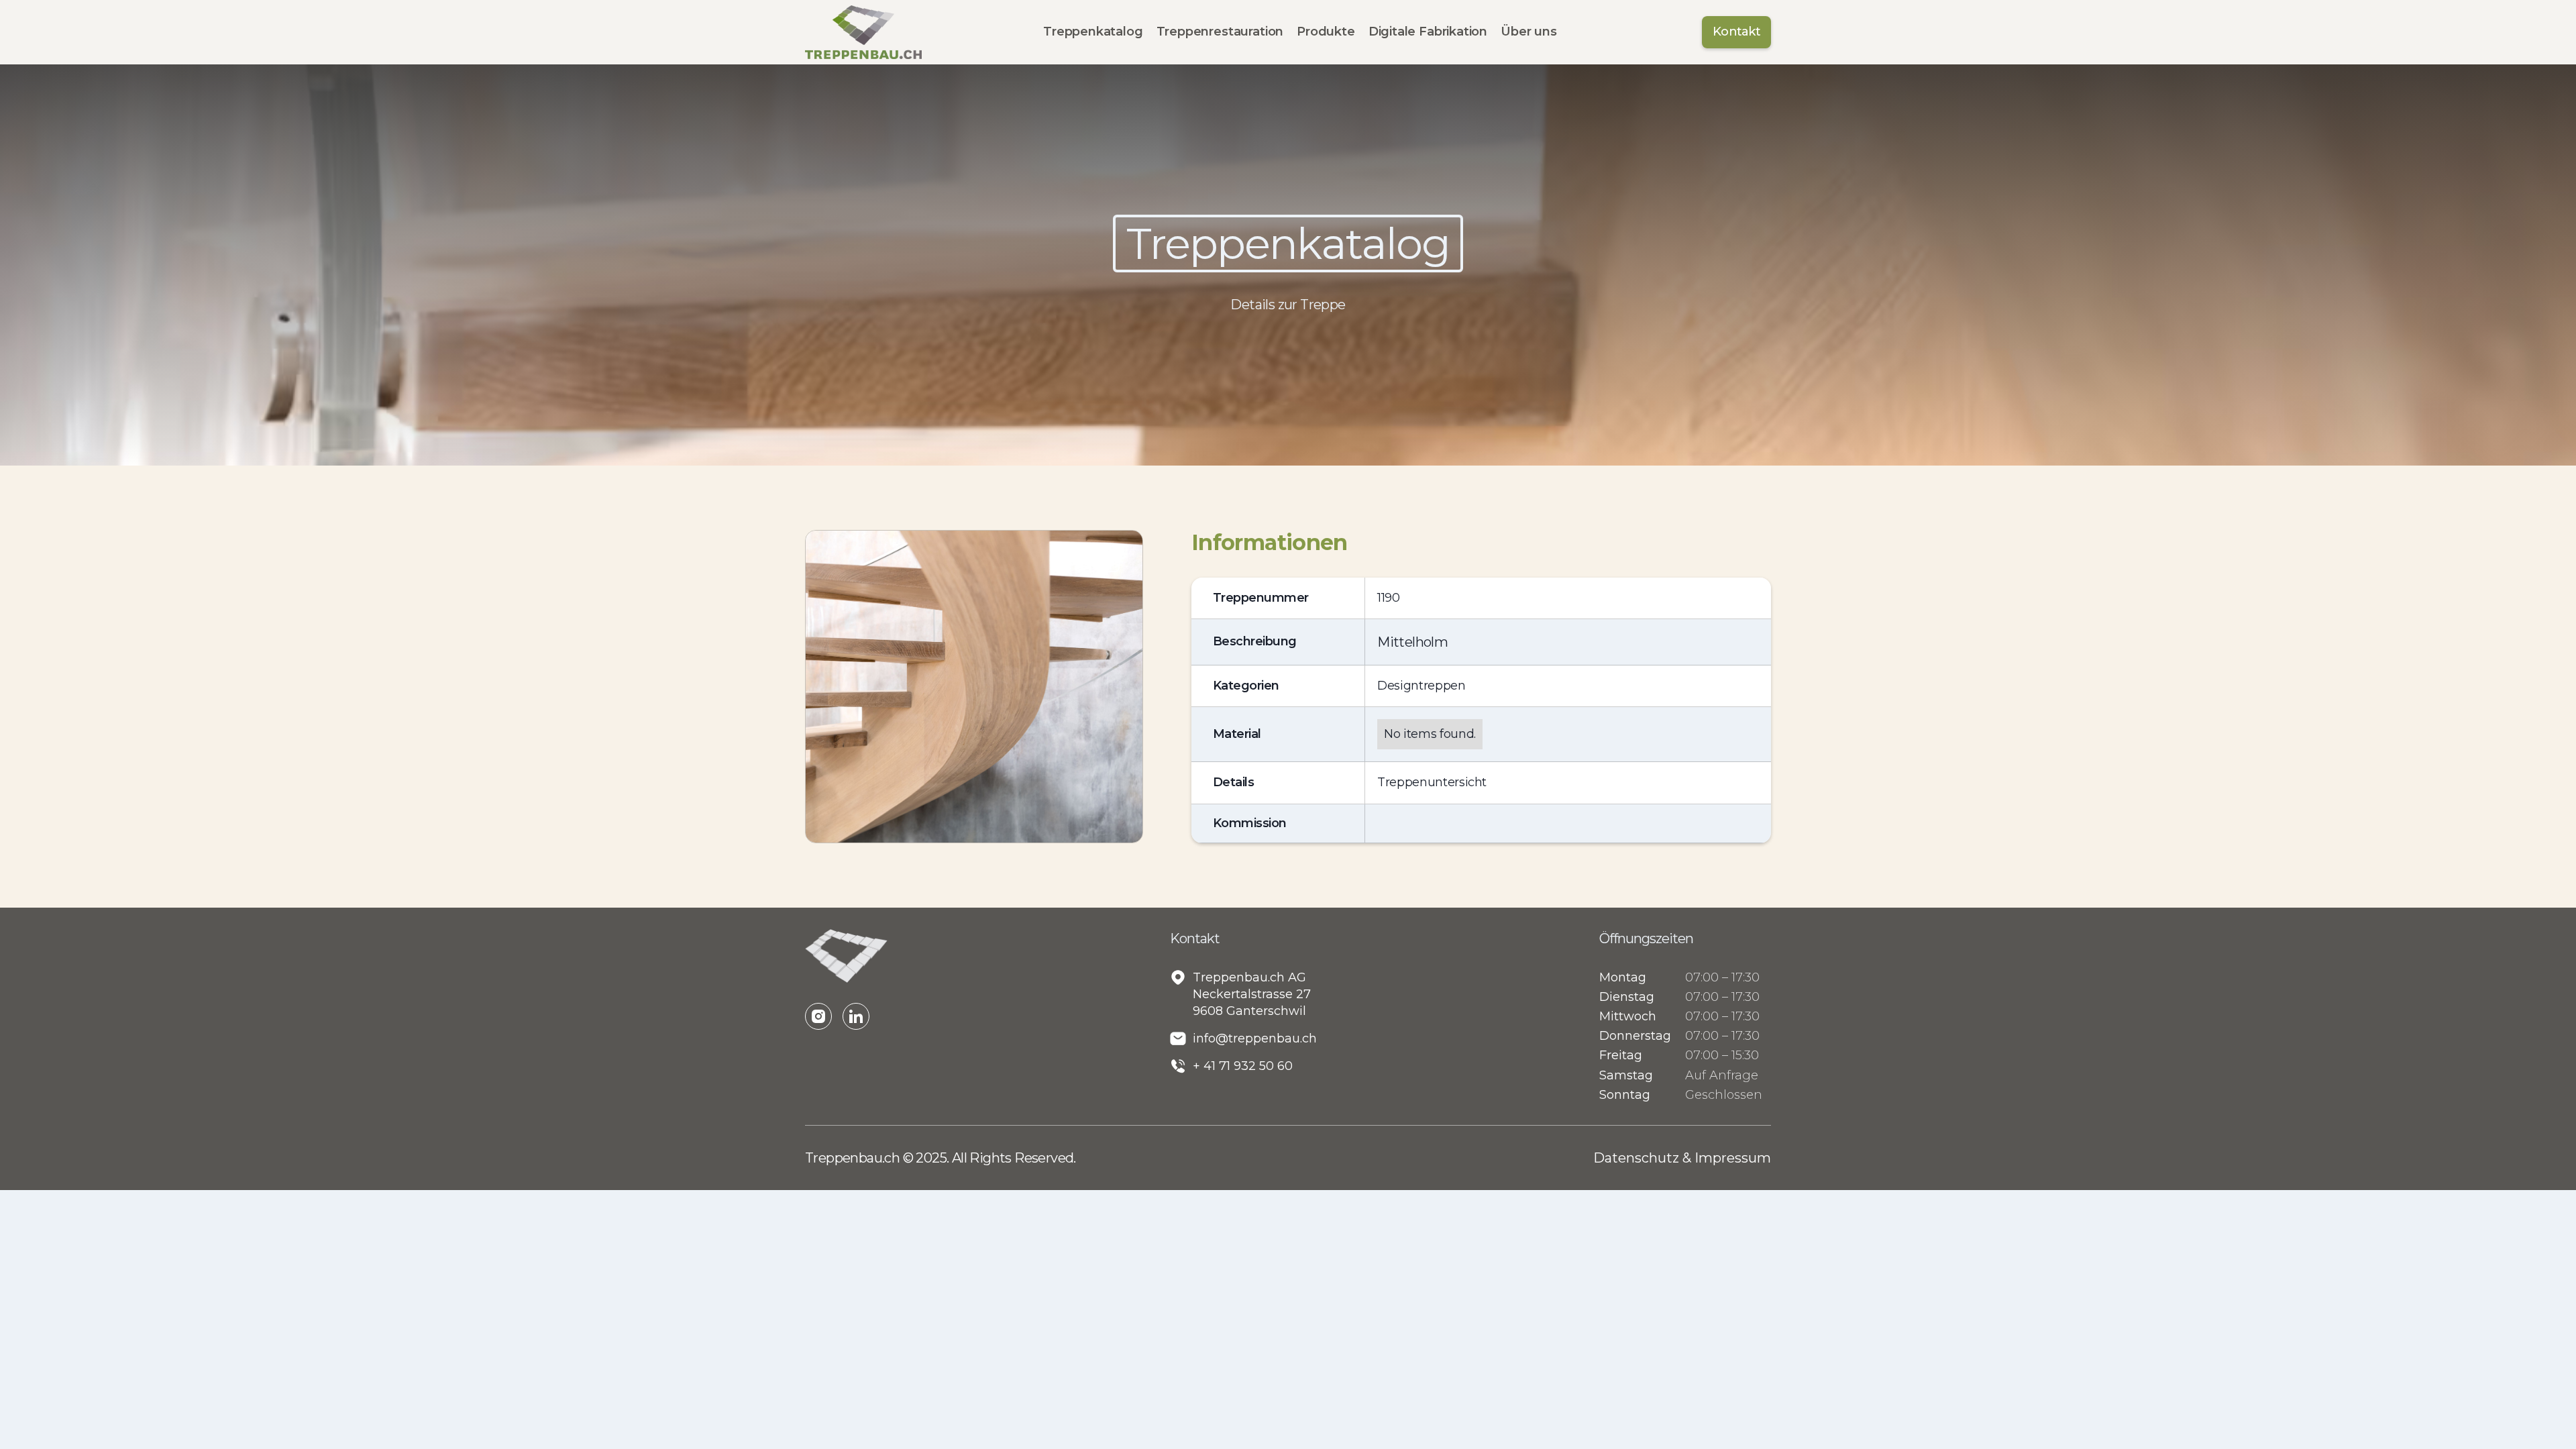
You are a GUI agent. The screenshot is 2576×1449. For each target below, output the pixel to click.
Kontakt (1736, 32)
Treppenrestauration (1220, 32)
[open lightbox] (974, 686)
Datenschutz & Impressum (1682, 1158)
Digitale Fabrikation (1428, 32)
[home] (863, 32)
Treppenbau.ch (854, 1158)
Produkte (1326, 32)
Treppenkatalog (1093, 32)
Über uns (1529, 32)
